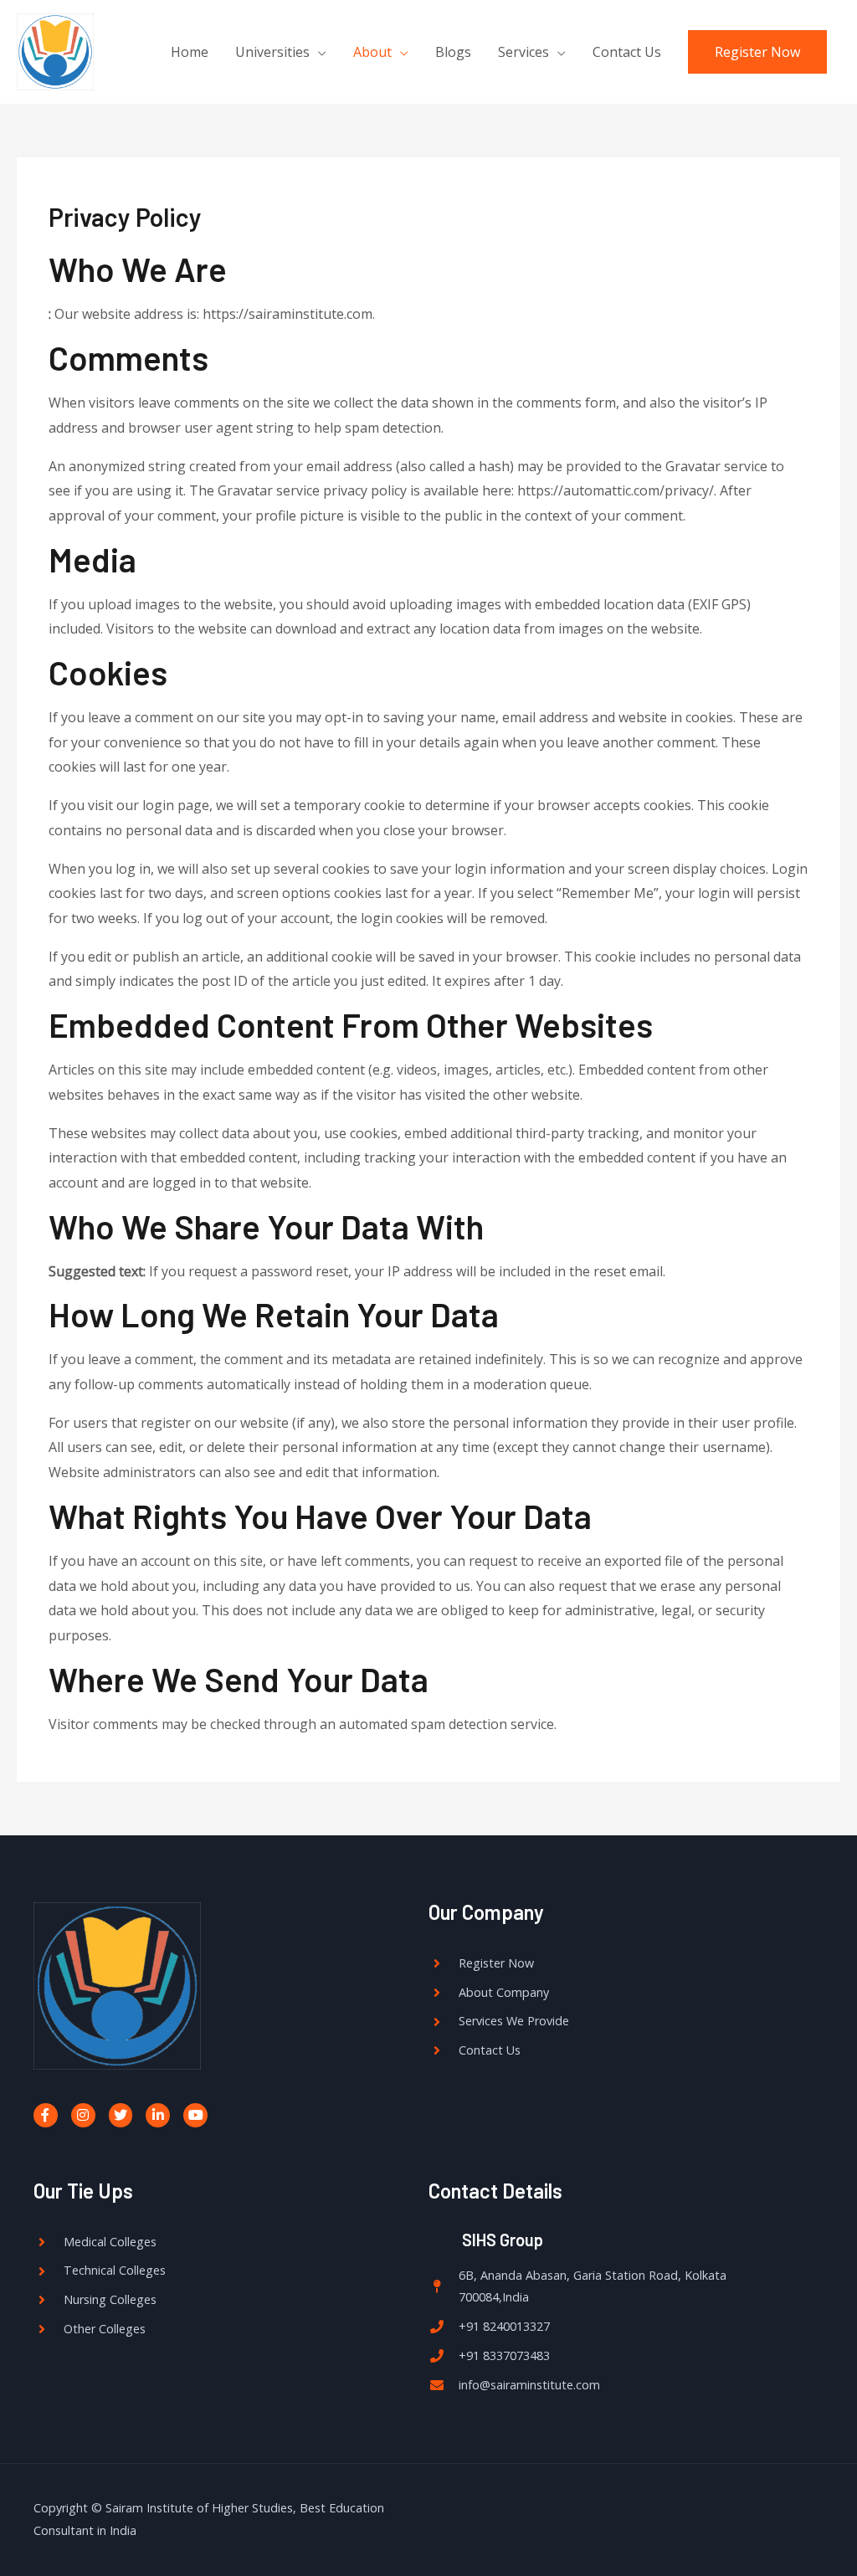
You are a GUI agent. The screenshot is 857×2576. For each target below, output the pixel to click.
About (372, 52)
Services (523, 52)
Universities (272, 52)
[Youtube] (195, 2115)
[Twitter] (121, 2115)
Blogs (453, 52)
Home (190, 52)
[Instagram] (83, 2115)
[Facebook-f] (46, 2115)
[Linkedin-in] (158, 2115)
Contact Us (627, 52)
